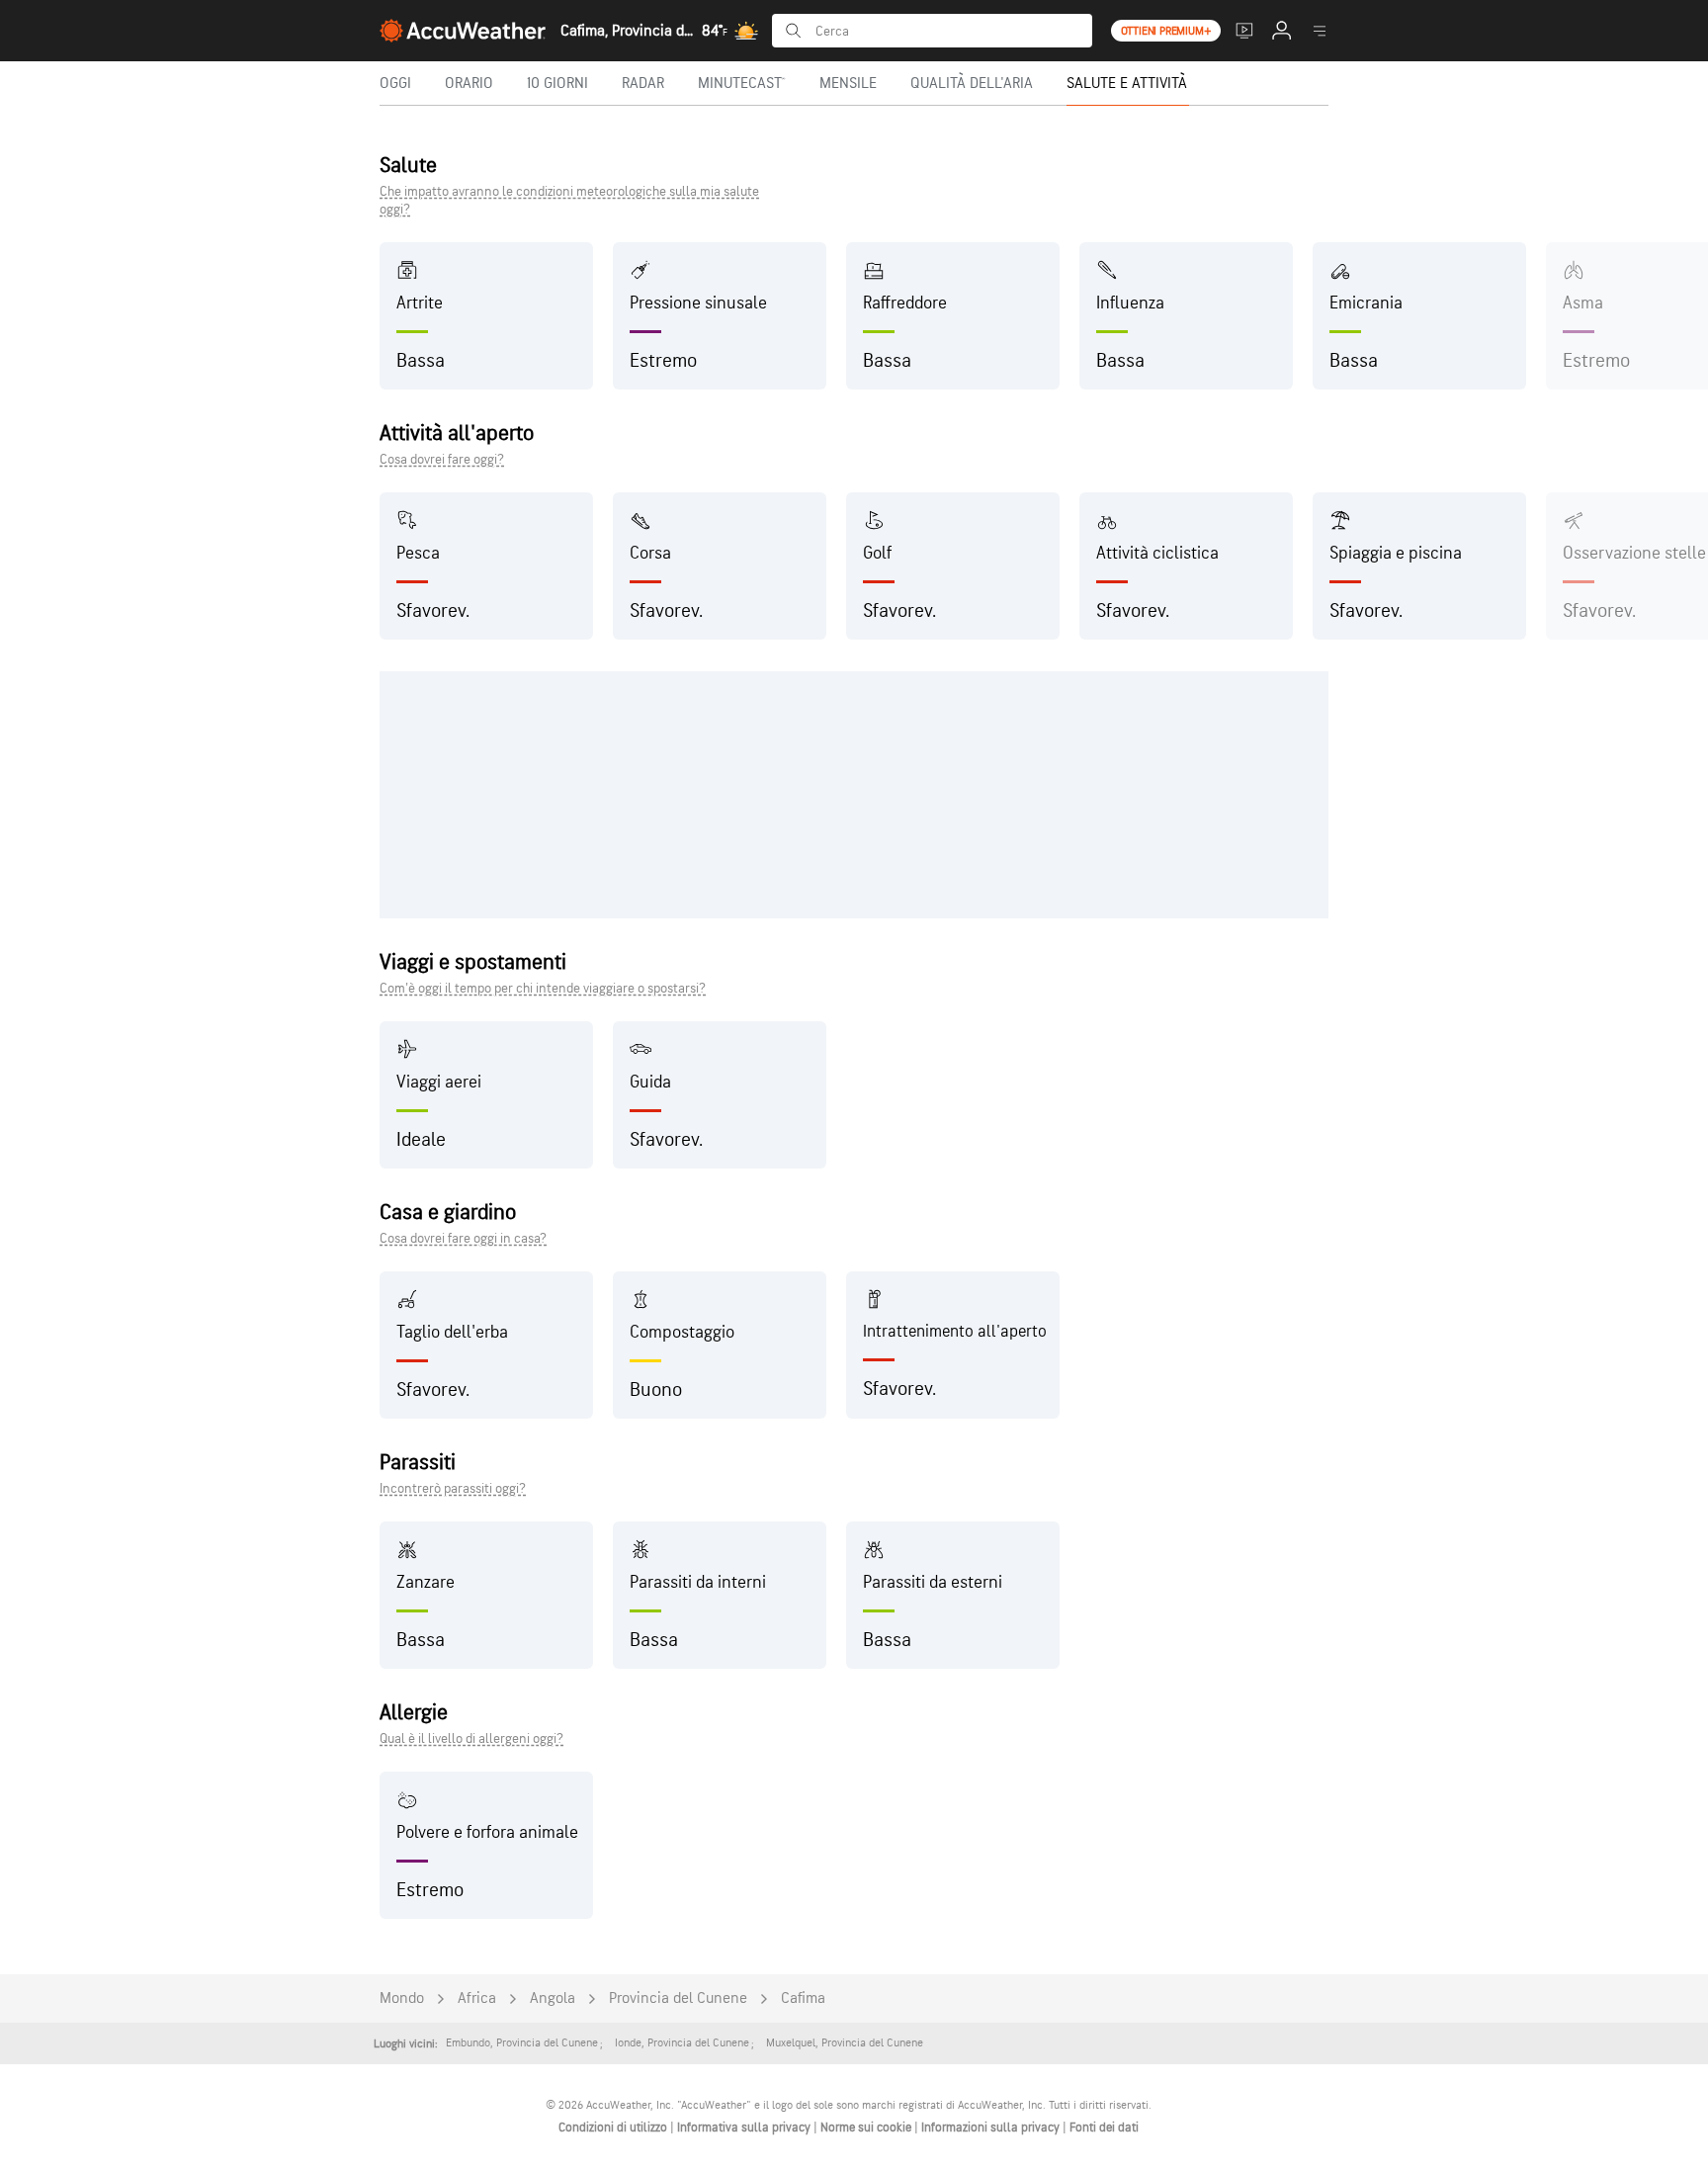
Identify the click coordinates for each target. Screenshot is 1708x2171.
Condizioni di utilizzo (614, 2128)
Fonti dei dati (1104, 2128)
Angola (553, 1998)
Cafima (803, 1998)
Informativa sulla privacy (745, 2128)
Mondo (402, 1998)
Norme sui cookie (867, 2128)
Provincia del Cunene (678, 1998)
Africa (477, 1998)
